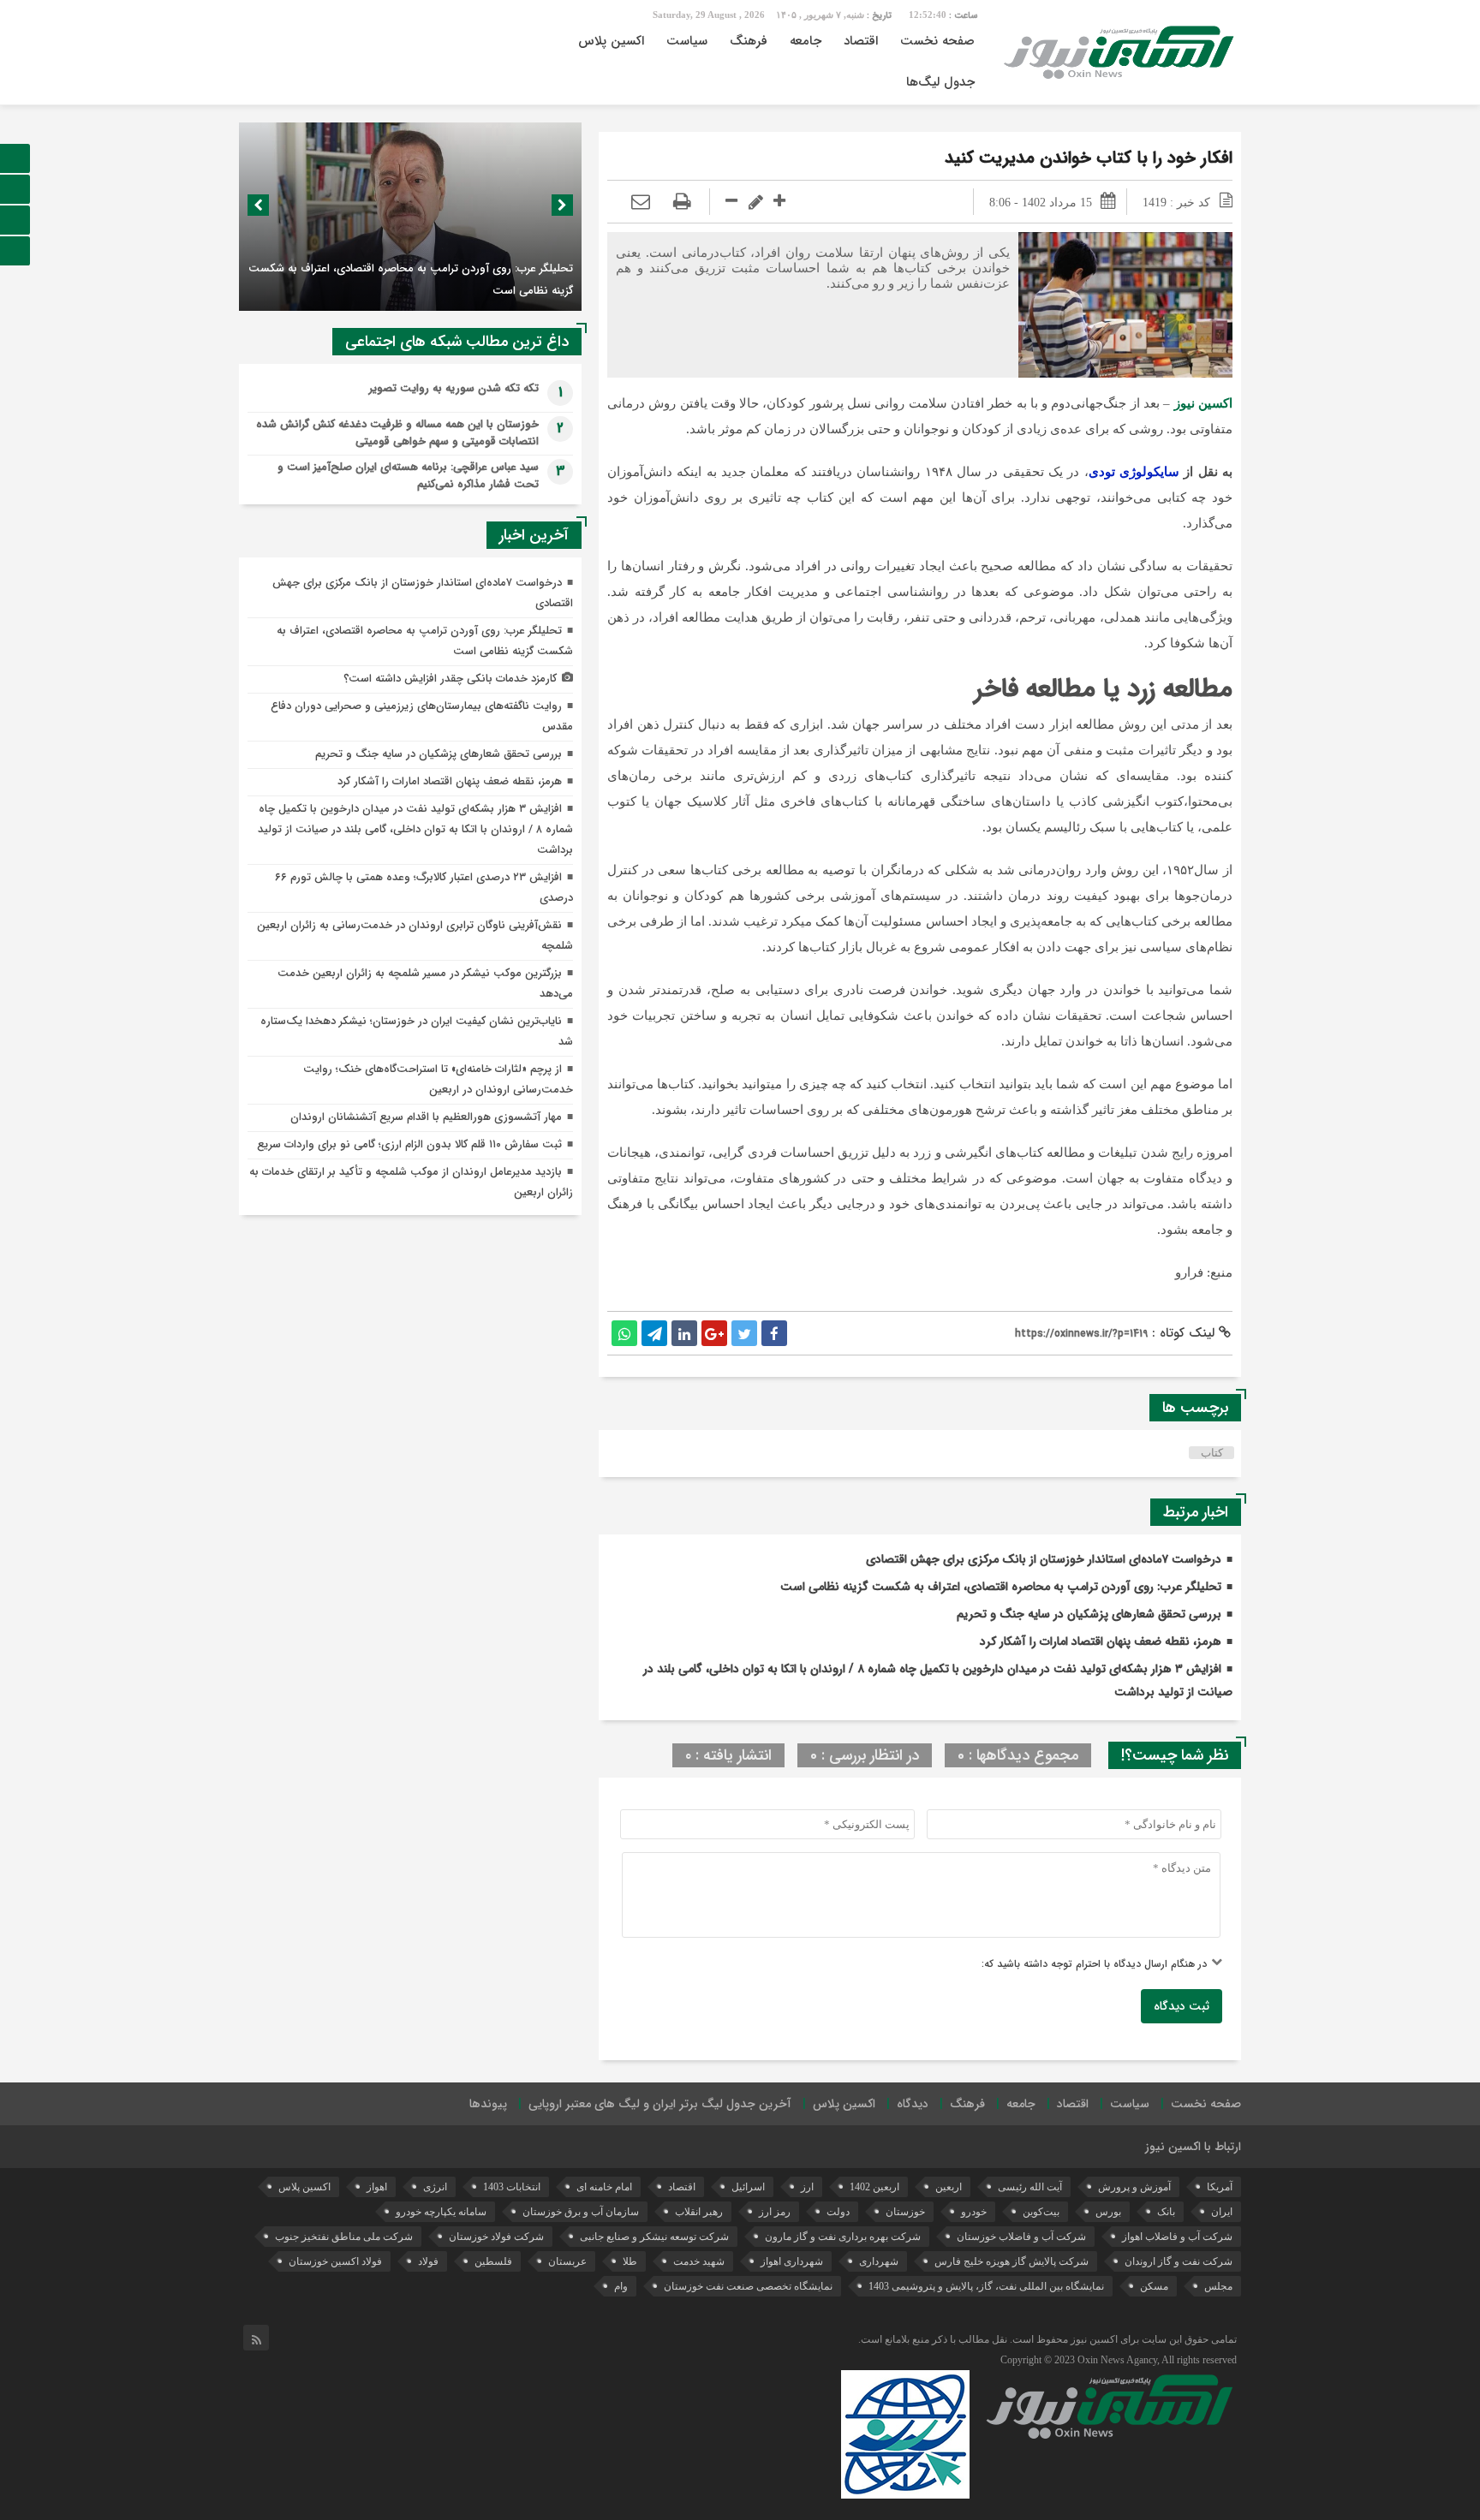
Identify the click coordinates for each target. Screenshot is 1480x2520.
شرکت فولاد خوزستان (496, 2237)
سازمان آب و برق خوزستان (581, 2212)
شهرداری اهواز (792, 2261)
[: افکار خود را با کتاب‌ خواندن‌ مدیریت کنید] (641, 202)
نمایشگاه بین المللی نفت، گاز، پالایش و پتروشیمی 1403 (986, 2286)
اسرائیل (748, 2187)
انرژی (435, 2187)
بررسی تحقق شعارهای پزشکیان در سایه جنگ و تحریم (1089, 1614)
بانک (1166, 2212)
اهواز (377, 2187)
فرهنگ (749, 41)
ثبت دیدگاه (1182, 2006)
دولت (838, 2212)
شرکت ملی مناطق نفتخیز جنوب (344, 2237)
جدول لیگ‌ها (940, 82)
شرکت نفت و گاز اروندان (1179, 2261)
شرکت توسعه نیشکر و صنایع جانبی (654, 2237)
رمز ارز (775, 2212)
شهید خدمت (699, 2261)
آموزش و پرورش (1134, 2187)
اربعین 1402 (874, 2187)
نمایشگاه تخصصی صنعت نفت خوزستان (748, 2286)
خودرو (974, 2212)
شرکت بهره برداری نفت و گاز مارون (843, 2237)
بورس (1108, 2212)
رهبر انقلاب (699, 2212)
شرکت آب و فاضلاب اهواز (1177, 2237)
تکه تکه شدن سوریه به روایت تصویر (454, 388)
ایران (1222, 2212)
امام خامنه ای (604, 2187)
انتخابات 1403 (512, 2187)
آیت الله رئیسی (1030, 2187)
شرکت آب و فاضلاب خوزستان (1021, 2237)
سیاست (687, 41)
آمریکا (1220, 2187)
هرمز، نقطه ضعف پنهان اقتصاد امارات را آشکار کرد (1101, 1641)
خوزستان (905, 2212)
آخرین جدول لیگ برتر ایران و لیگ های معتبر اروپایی (660, 2104)
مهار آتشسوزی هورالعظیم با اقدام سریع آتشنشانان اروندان (426, 1117)
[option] (410, 217)
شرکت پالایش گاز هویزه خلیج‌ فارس (1012, 2261)
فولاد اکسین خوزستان (335, 2261)
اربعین (949, 2187)
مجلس (1218, 2286)
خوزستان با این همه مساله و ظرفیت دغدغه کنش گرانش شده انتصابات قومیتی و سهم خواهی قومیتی (397, 433)
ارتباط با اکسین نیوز (1193, 2147)
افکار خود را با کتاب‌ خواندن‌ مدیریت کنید (1089, 158)
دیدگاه (913, 2104)
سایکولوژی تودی (1134, 472)
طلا (630, 2261)
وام (621, 2286)
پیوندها (488, 2104)
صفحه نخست (937, 41)
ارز (807, 2187)
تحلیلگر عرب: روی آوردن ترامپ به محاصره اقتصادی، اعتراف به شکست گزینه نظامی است (1001, 1587)
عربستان (567, 2261)
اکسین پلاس (611, 41)
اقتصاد (861, 41)
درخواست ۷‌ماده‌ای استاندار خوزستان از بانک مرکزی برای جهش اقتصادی (1044, 1559)
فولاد (428, 2261)
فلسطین (493, 2261)
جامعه (806, 41)
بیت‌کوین (1041, 2212)
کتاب (1212, 1453)
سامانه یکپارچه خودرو (441, 2212)
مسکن (1154, 2286)
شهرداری (879, 2261)
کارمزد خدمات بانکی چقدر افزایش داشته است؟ (450, 679)
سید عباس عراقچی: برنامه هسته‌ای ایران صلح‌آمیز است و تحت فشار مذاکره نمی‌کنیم (408, 476)
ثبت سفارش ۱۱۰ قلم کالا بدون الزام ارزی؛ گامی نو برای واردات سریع (409, 1144)
